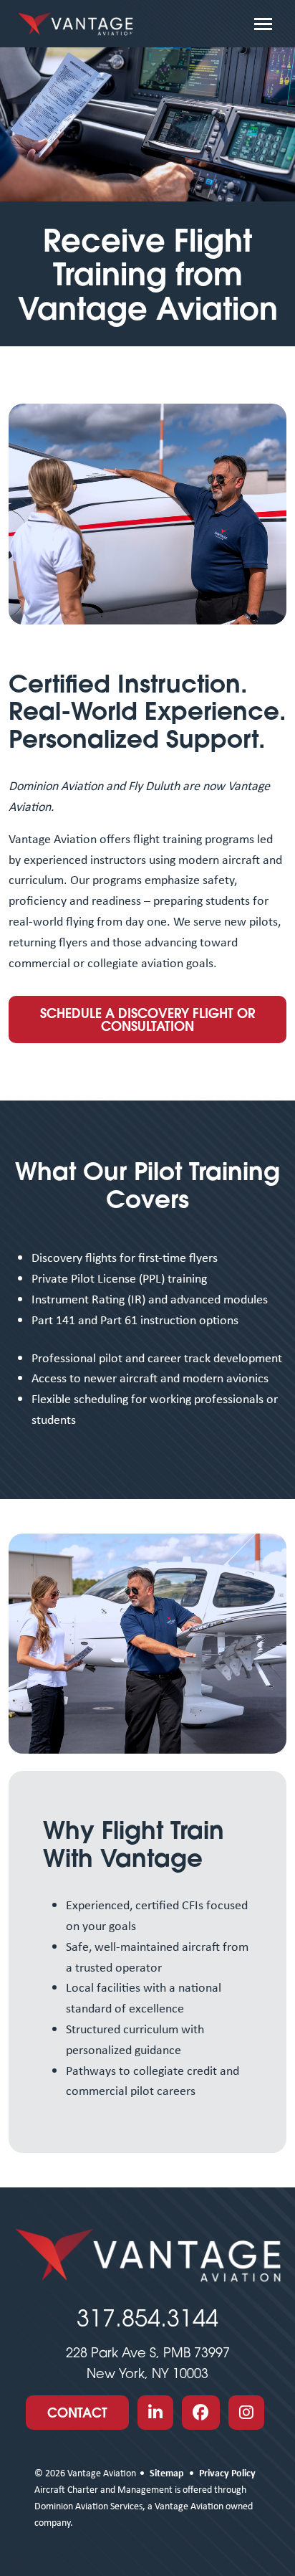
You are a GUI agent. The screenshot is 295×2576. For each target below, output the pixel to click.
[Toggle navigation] (263, 24)
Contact (77, 2413)
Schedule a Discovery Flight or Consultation (147, 1020)
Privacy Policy (227, 2472)
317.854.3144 (147, 2318)
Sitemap (167, 2472)
